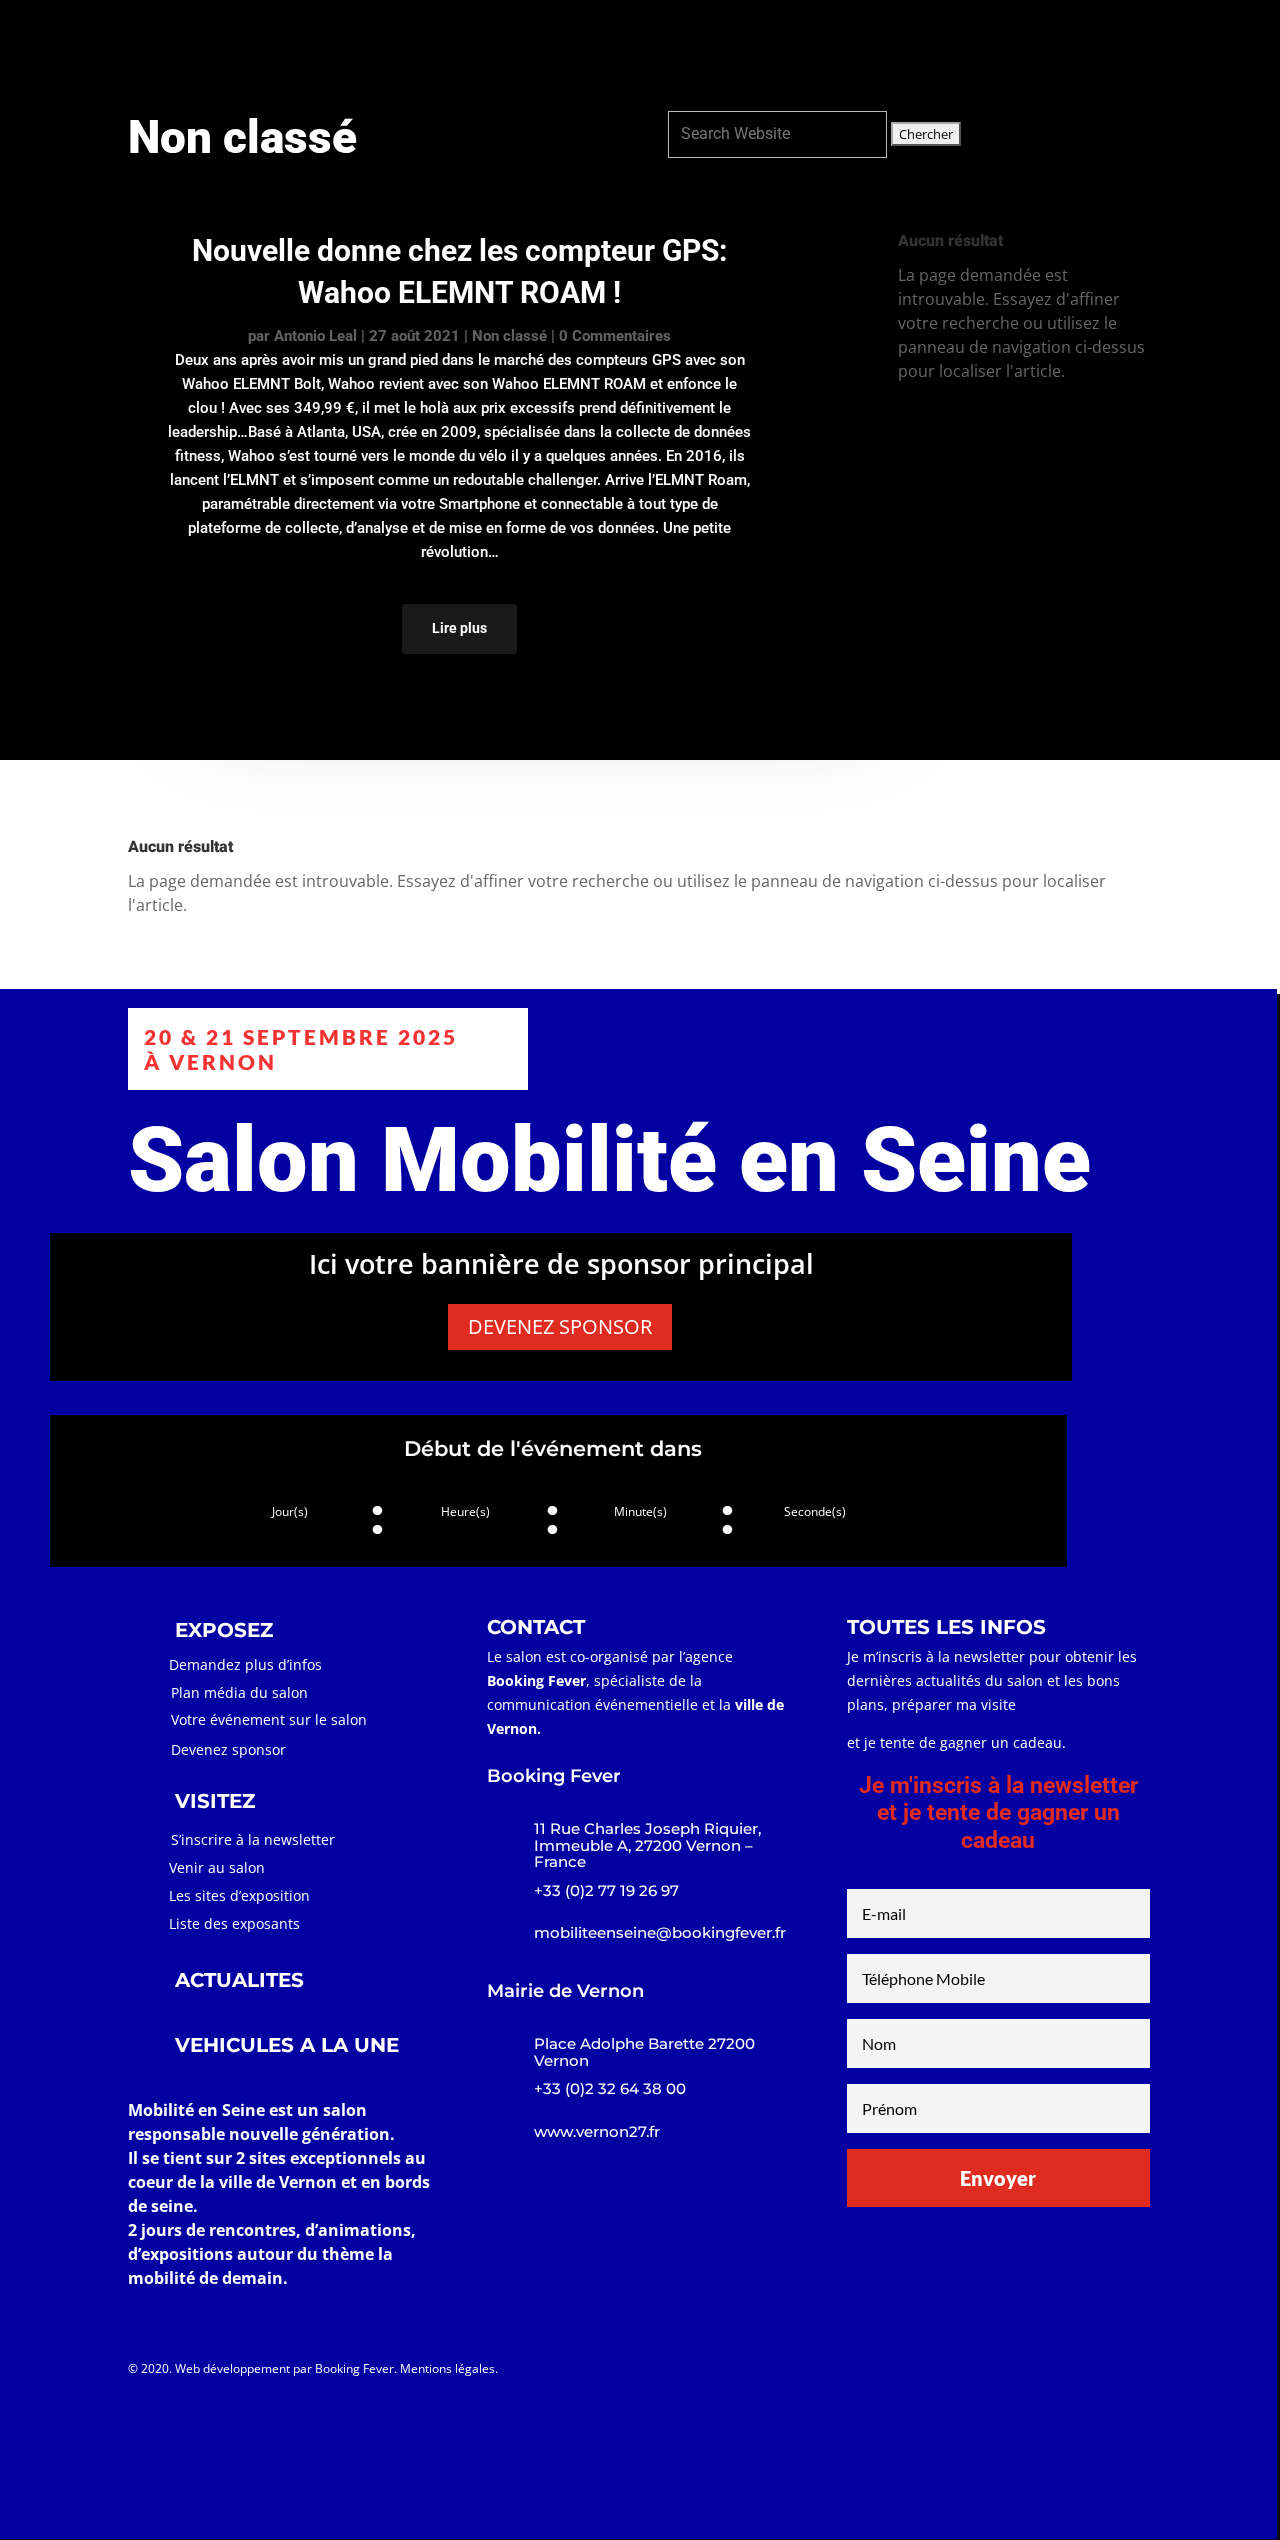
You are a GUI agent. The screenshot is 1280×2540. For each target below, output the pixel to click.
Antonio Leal (315, 336)
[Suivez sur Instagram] (928, 2373)
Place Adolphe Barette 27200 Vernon (644, 2052)
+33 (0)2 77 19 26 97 (606, 1890)
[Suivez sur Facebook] (888, 2373)
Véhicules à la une (1136, 54)
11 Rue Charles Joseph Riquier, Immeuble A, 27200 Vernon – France (647, 1845)
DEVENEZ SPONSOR (560, 1326)
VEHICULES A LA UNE (287, 2045)
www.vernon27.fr (597, 2131)
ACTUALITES (239, 1980)
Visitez (905, 54)
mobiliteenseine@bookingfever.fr (660, 1932)
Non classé (509, 336)
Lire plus (459, 628)
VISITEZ (215, 1801)
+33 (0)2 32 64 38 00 (610, 2088)
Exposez (821, 54)
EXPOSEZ (224, 1630)
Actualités (997, 54)
